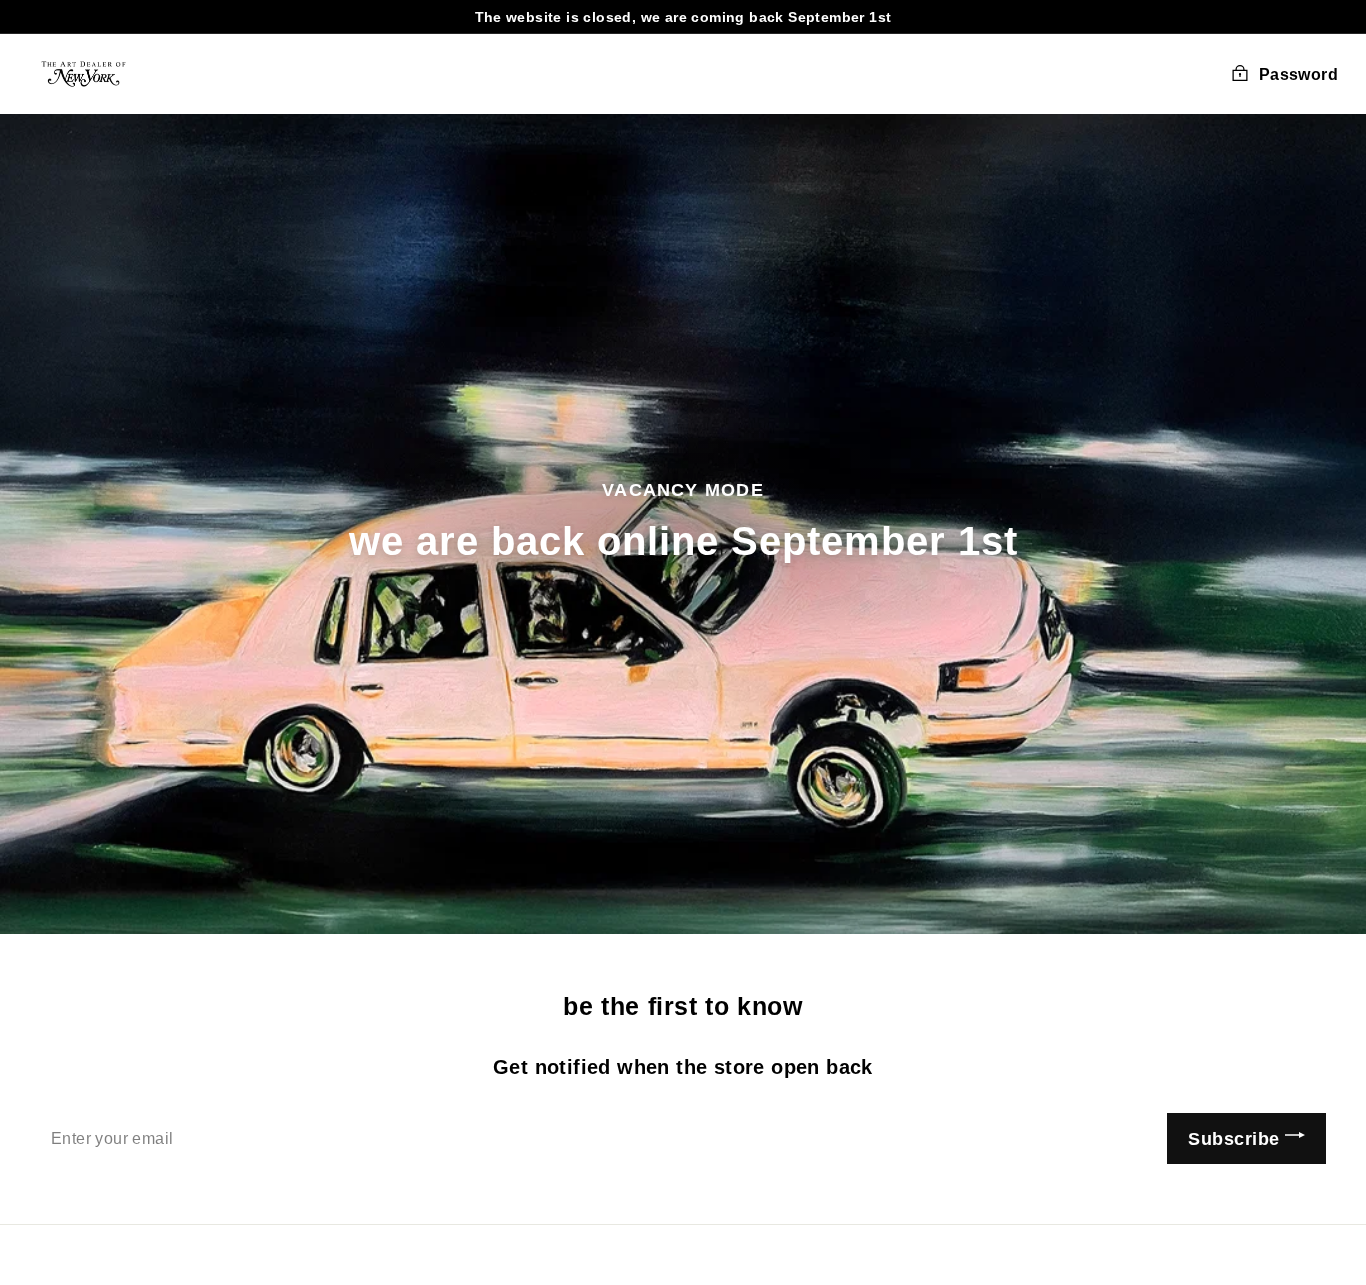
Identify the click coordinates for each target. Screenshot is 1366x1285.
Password (1298, 74)
